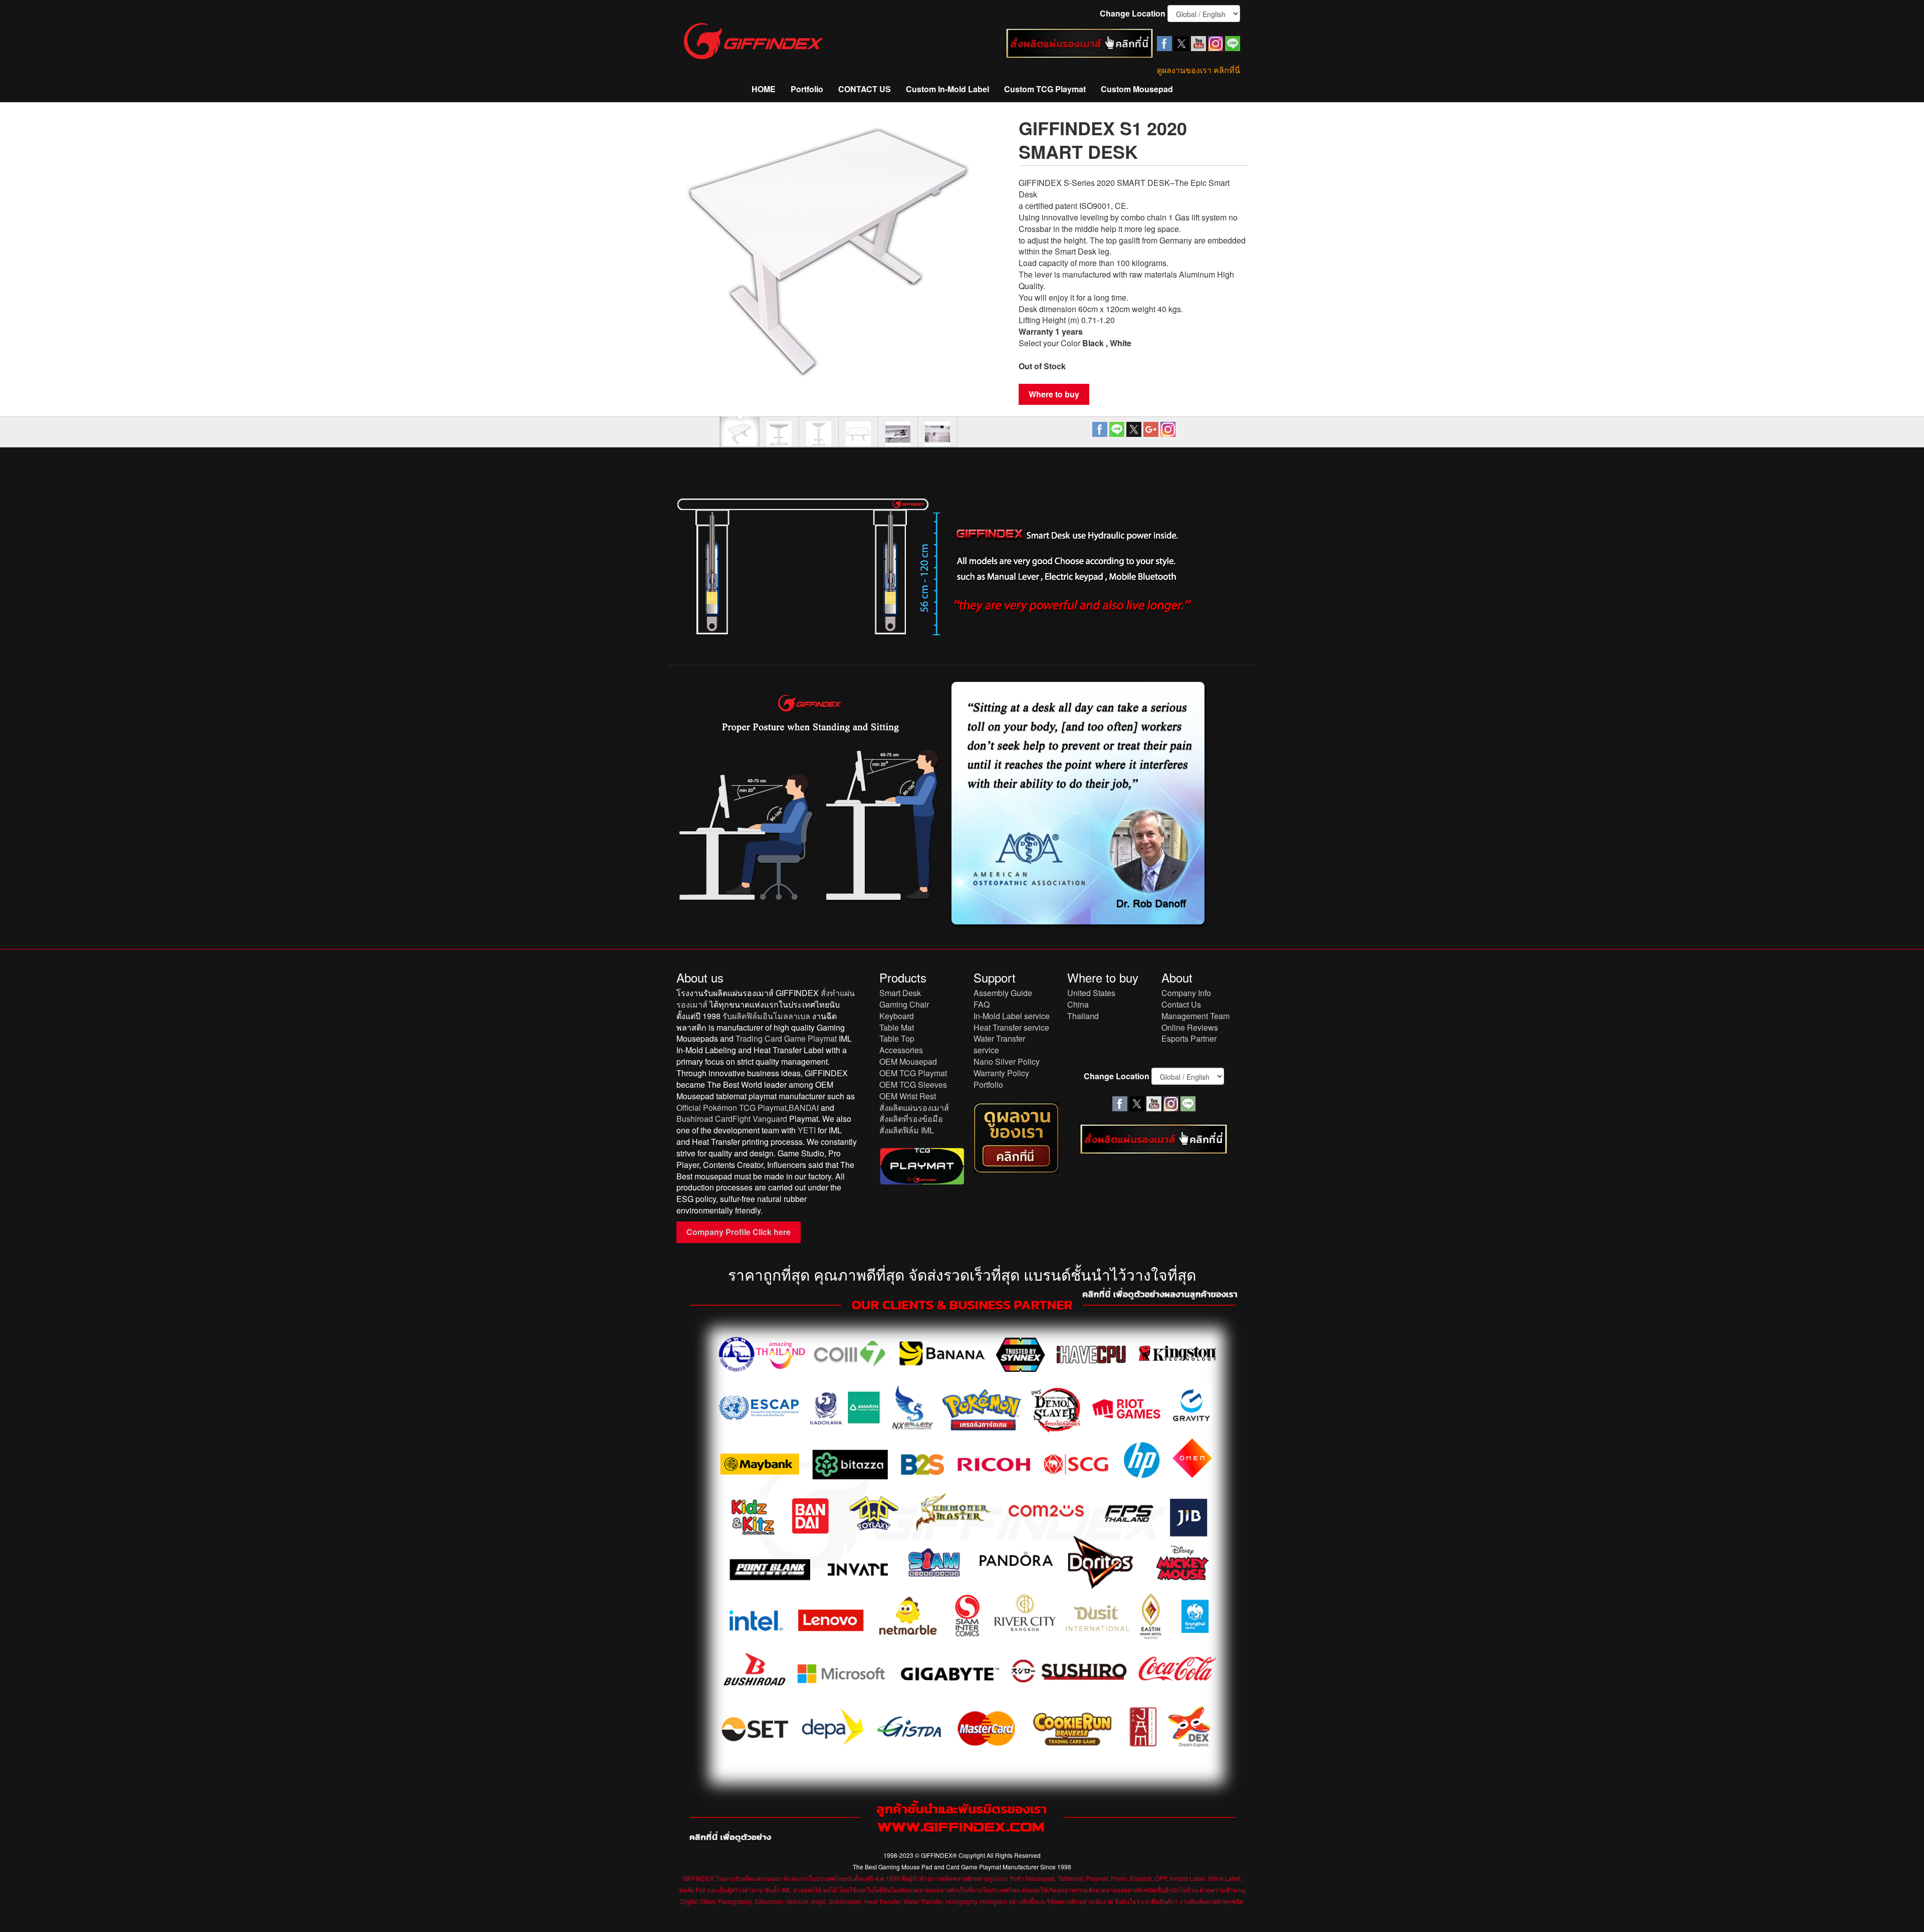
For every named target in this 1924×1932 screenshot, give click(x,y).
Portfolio (807, 89)
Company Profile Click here (739, 1232)
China (1078, 1004)
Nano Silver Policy (1007, 1061)
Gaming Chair (904, 1004)
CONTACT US (865, 89)
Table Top (897, 1038)
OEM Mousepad (908, 1061)
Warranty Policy (1001, 1073)
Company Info (1186, 993)
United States (1091, 993)
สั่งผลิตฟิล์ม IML (907, 1130)
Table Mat (897, 1027)
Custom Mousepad (1137, 89)
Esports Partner (1189, 1038)
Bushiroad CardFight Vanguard (732, 1119)
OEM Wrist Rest (908, 1096)
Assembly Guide (1003, 993)
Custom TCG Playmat (1045, 89)
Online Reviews (1190, 1027)
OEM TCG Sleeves (913, 1084)
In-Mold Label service (1012, 1016)
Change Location (1133, 14)
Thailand (1083, 1016)
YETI (807, 1130)
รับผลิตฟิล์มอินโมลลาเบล (766, 1016)
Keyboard (897, 1016)
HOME (764, 89)
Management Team (1195, 1016)
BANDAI (804, 1108)
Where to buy (1054, 394)
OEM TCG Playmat (913, 1073)
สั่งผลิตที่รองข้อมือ (911, 1119)
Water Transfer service (999, 1044)
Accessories (901, 1050)
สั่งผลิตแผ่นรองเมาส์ (914, 1108)
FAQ (982, 1004)
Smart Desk (900, 993)
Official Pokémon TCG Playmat (732, 1108)
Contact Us (1181, 1004)
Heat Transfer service (1011, 1027)
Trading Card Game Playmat (786, 1038)
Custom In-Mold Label (947, 89)
